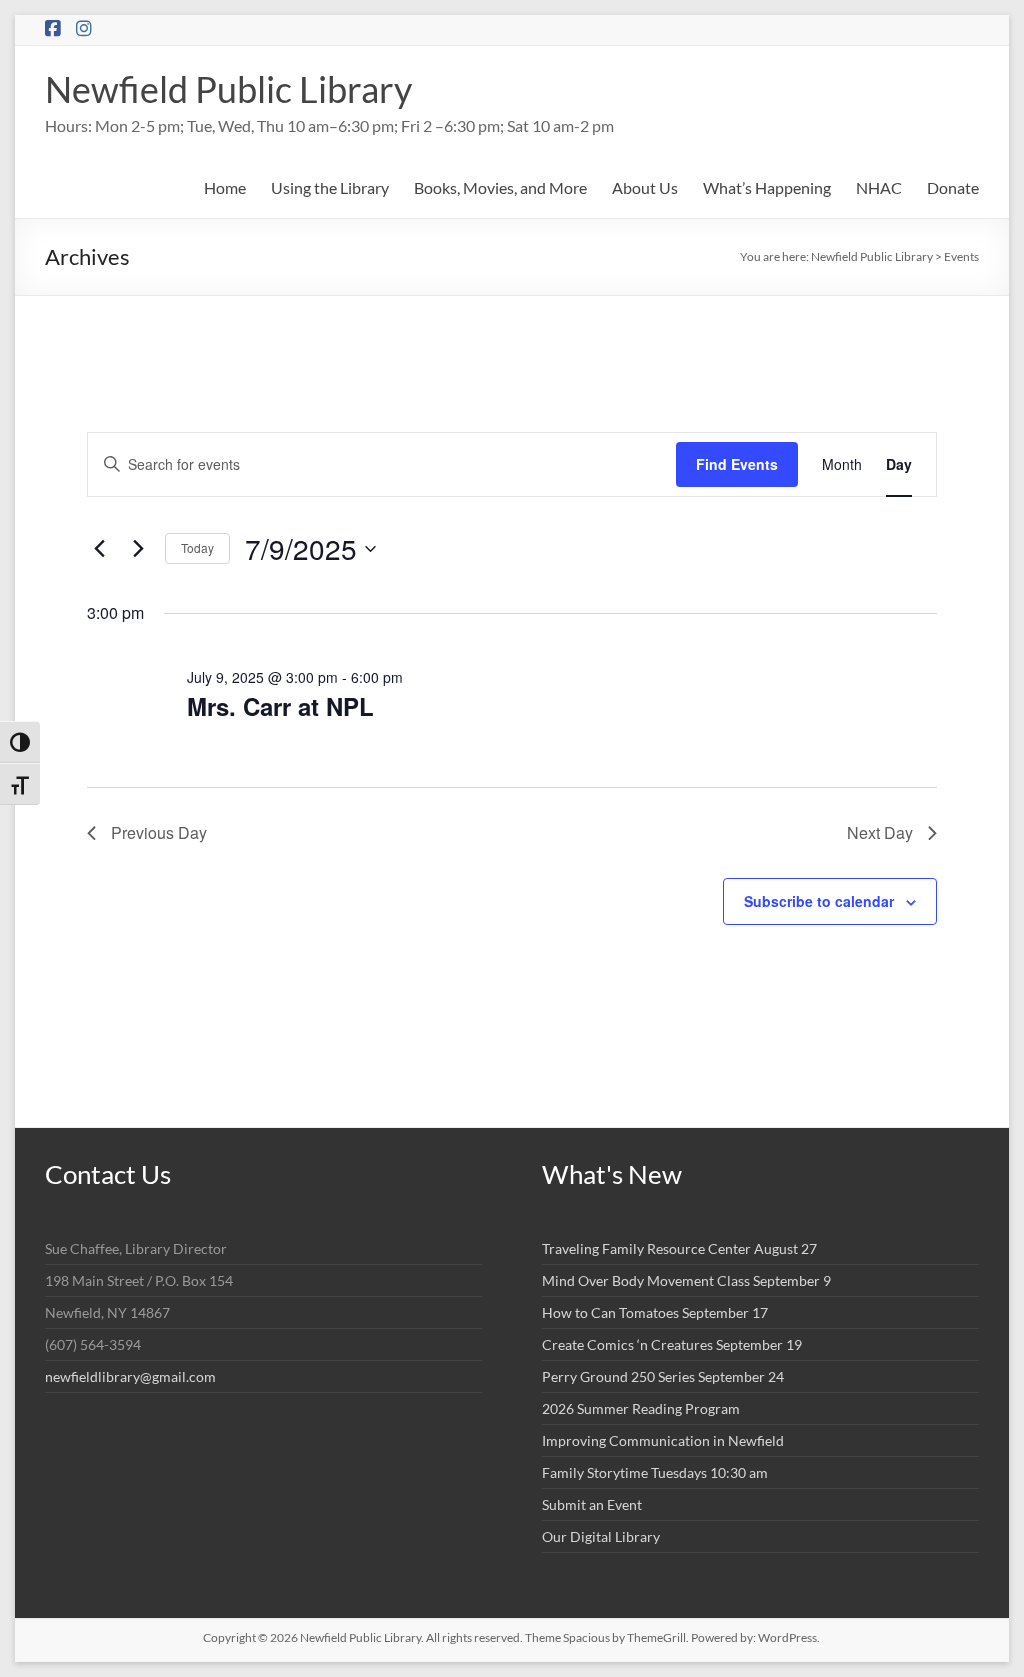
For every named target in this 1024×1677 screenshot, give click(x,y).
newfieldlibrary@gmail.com (130, 1376)
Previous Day (159, 832)
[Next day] (138, 549)
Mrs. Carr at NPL (280, 706)
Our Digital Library (601, 1536)
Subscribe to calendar (819, 901)
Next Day (880, 832)
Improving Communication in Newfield (663, 1440)
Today (197, 547)
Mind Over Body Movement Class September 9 (686, 1280)
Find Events (737, 464)
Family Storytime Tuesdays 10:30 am (655, 1472)
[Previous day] (99, 549)
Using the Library (330, 187)
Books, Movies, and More (500, 187)
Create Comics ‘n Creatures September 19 (672, 1344)
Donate (953, 187)
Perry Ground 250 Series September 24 (663, 1376)
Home (225, 187)
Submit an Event (592, 1504)
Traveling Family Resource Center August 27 (679, 1248)
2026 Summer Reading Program (641, 1408)
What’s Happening (767, 187)
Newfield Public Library (228, 89)
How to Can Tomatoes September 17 (655, 1312)
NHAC (879, 187)
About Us (645, 187)
